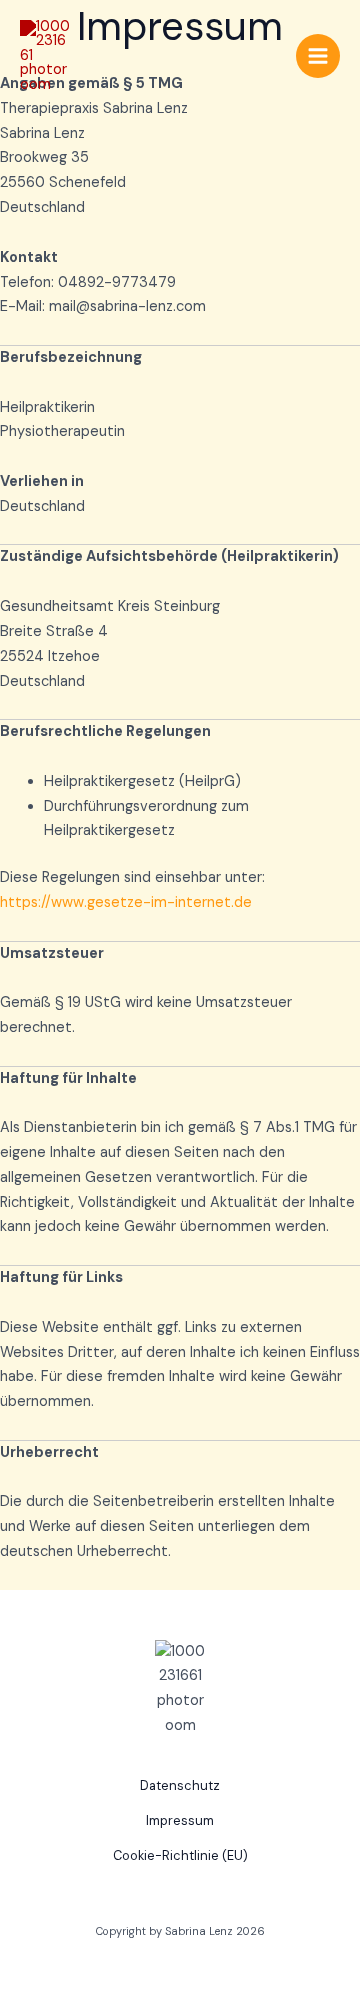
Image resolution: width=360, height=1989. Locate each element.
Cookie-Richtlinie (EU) (180, 1855)
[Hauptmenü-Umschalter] (318, 56)
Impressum (180, 1820)
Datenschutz (180, 1785)
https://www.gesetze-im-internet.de (126, 902)
